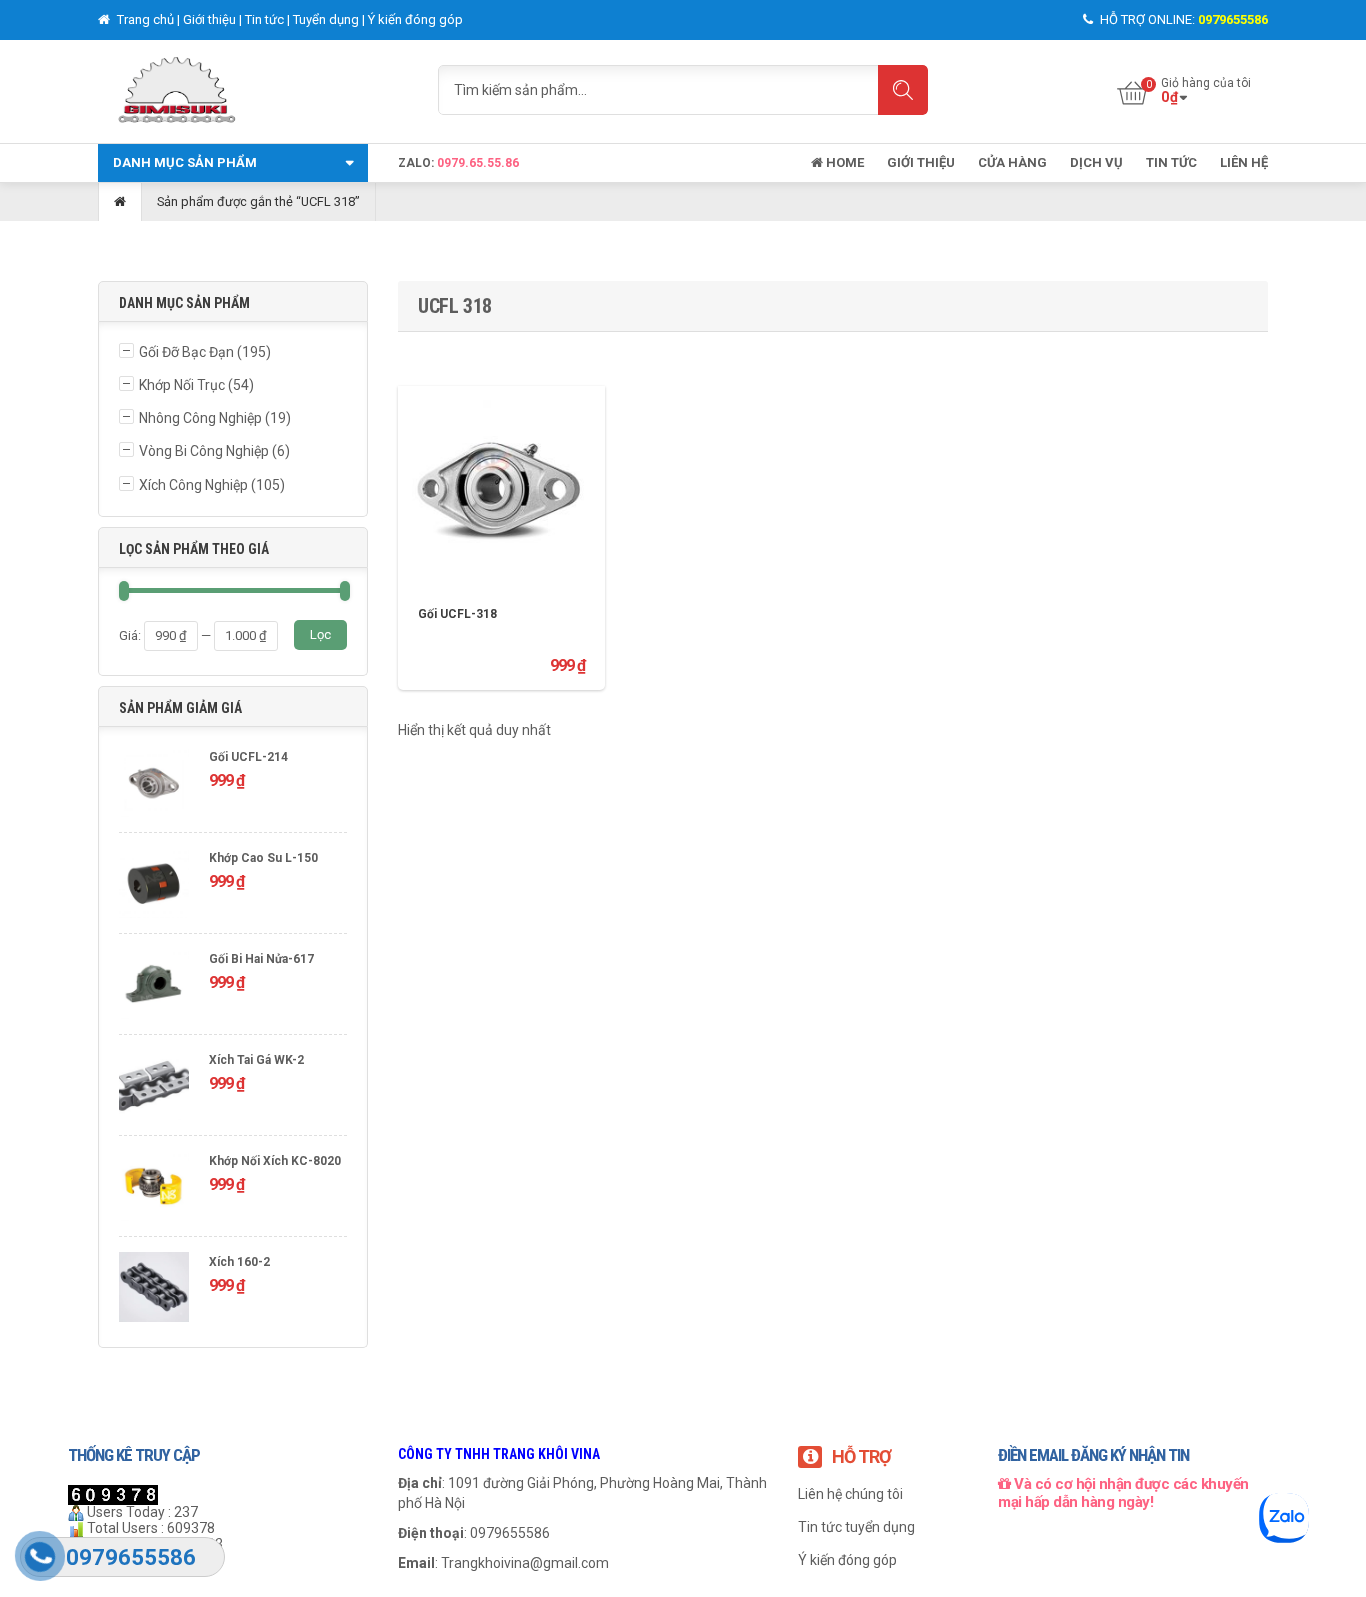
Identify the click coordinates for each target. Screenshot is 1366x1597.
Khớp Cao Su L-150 (263, 858)
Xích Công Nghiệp (193, 485)
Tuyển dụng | (330, 19)
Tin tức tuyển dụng (856, 1527)
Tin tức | (269, 19)
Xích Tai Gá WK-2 (256, 1060)
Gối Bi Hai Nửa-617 (261, 959)
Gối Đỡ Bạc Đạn (186, 352)
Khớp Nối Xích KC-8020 (275, 1161)
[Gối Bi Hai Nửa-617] (154, 986)
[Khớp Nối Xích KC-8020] (154, 1188)
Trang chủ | (148, 19)
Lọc (320, 634)
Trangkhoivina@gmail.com (525, 1563)
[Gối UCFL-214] (154, 784)
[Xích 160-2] (154, 1289)
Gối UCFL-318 (457, 614)
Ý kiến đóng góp (415, 19)
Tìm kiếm (903, 90)
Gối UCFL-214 (248, 757)
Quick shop (502, 473)
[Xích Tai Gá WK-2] (154, 1087)
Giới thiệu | (214, 19)
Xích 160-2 (239, 1262)
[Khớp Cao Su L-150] (154, 885)
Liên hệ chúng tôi (850, 1494)
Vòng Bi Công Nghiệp (204, 451)
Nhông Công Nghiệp (200, 418)
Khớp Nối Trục (182, 385)
